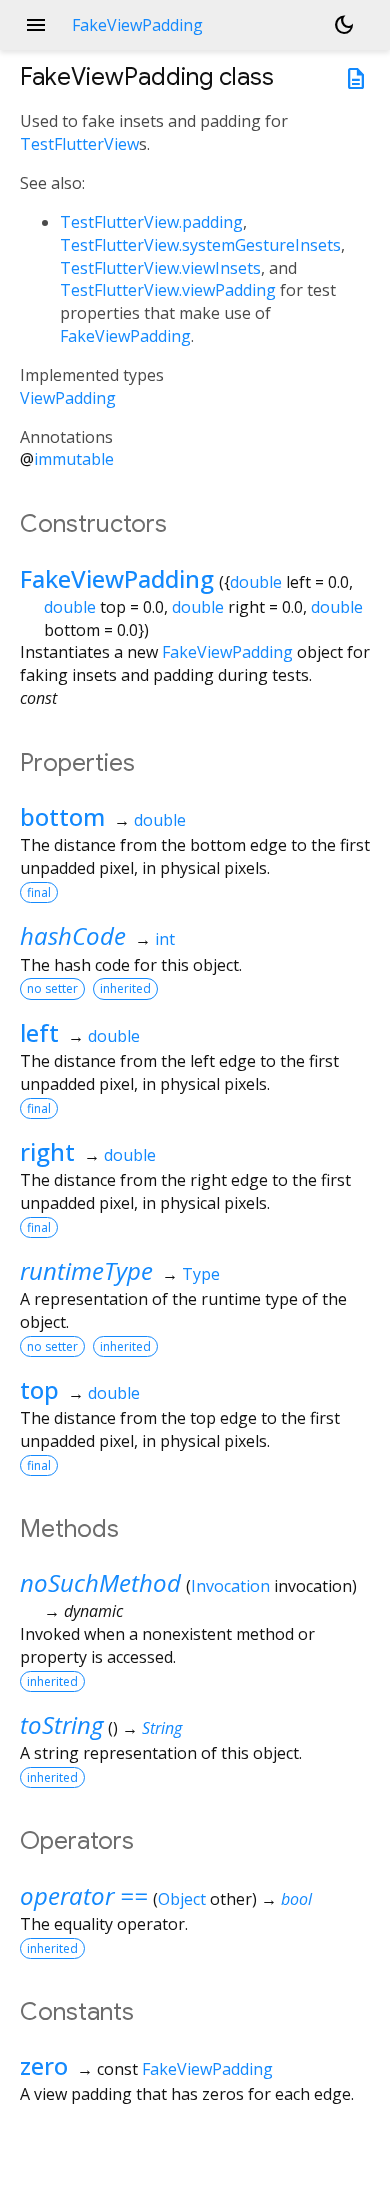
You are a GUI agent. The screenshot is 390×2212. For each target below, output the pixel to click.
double (256, 582)
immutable (74, 459)
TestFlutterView (79, 144)
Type (201, 1274)
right (47, 1151)
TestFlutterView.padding (151, 222)
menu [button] (36, 25)
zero (44, 2065)
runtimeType (86, 1270)
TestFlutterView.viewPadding (168, 290)
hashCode (73, 935)
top (39, 1389)
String (162, 1728)
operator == (84, 1895)
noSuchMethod (100, 1582)
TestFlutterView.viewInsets (160, 268)
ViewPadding (68, 398)
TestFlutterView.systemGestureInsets (200, 245)
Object (182, 1899)
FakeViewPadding (125, 336)
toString (61, 1724)
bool (296, 1899)
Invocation (230, 1586)
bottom (62, 816)
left (39, 1032)
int (165, 939)
